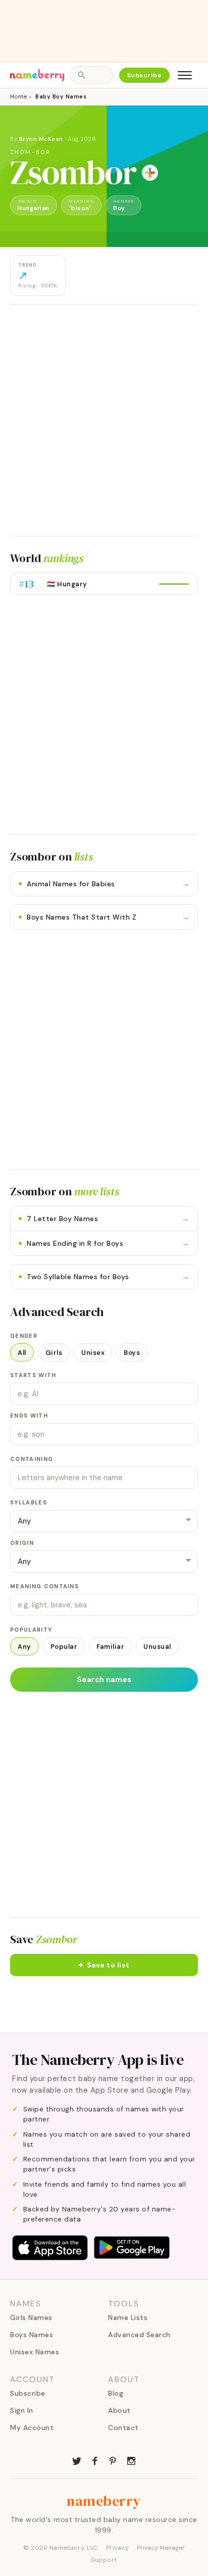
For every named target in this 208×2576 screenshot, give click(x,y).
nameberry (104, 2501)
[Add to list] (150, 173)
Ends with (29, 1416)
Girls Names (31, 2317)
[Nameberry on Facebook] (95, 2460)
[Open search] (91, 75)
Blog (116, 2393)
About (119, 2410)
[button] (104, 1965)
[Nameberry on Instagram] (131, 2460)
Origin (22, 1543)
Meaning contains (44, 1586)
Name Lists (128, 2317)
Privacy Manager (161, 2548)
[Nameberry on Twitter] (77, 2460)
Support (104, 2560)
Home (18, 96)
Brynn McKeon (41, 139)
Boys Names (32, 2335)
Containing (32, 1459)
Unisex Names (35, 2352)
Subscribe (145, 75)
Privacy (118, 2548)
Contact (123, 2428)
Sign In (22, 2410)
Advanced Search (139, 2335)
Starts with (33, 1375)
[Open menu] (185, 75)
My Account (32, 2428)
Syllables (29, 1502)
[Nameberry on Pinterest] (113, 2460)
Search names (104, 1680)
